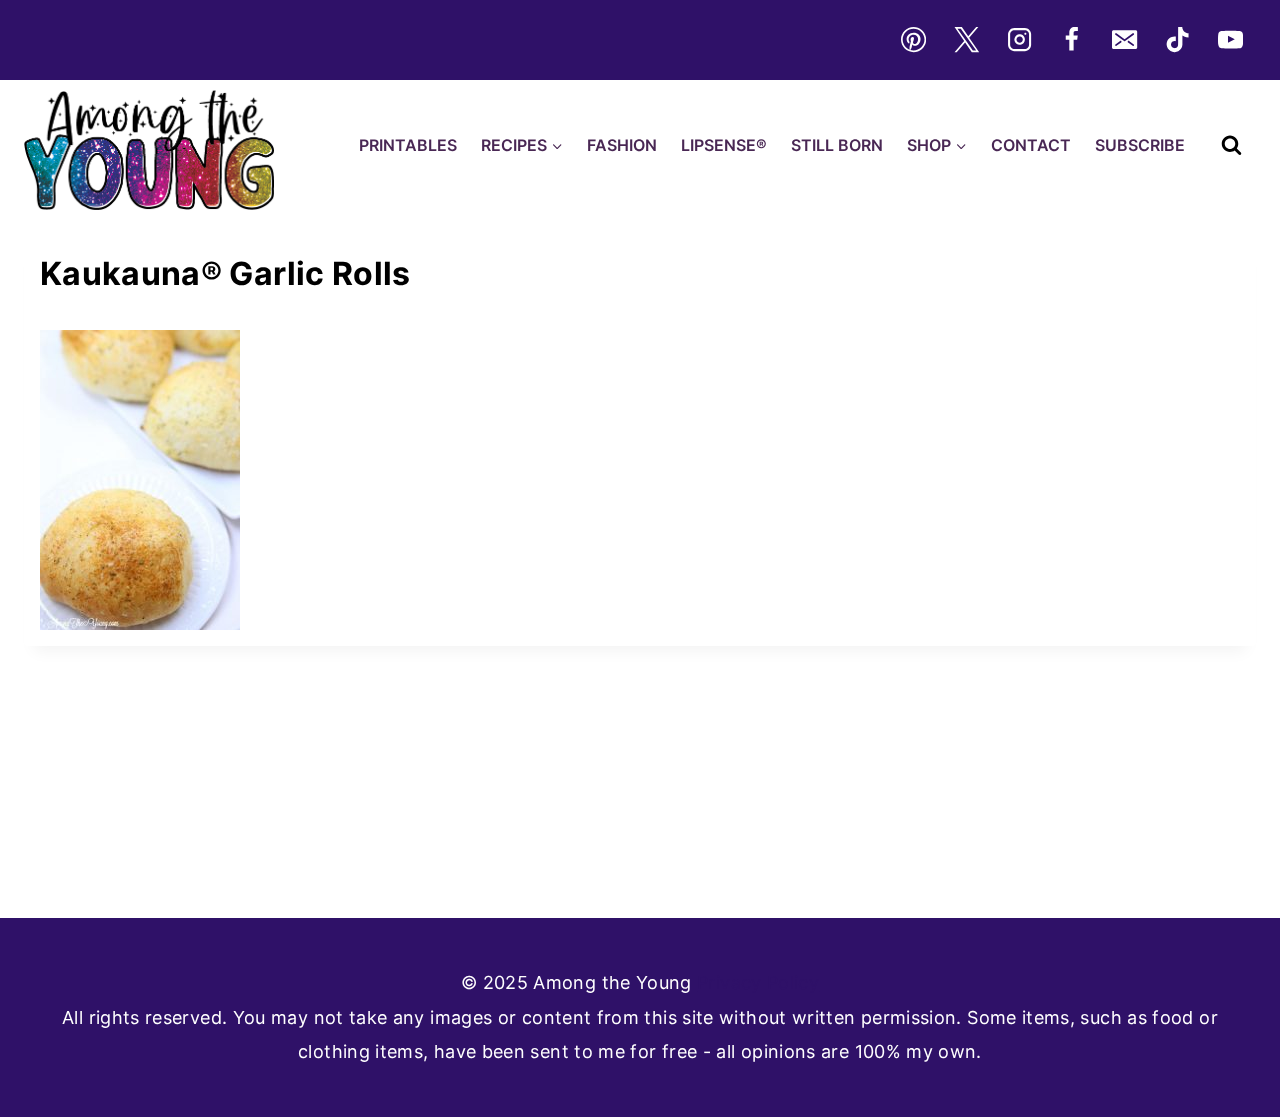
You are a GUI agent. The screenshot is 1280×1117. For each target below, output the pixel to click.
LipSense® (724, 145)
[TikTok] (1178, 40)
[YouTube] (1231, 40)
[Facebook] (1072, 40)
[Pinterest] (913, 40)
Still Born (837, 145)
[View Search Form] (1231, 145)
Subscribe (1140, 145)
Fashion (622, 145)
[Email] (1125, 40)
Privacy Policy (758, 982)
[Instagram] (1019, 40)
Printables (408, 145)
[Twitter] (966, 40)
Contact (1031, 145)
